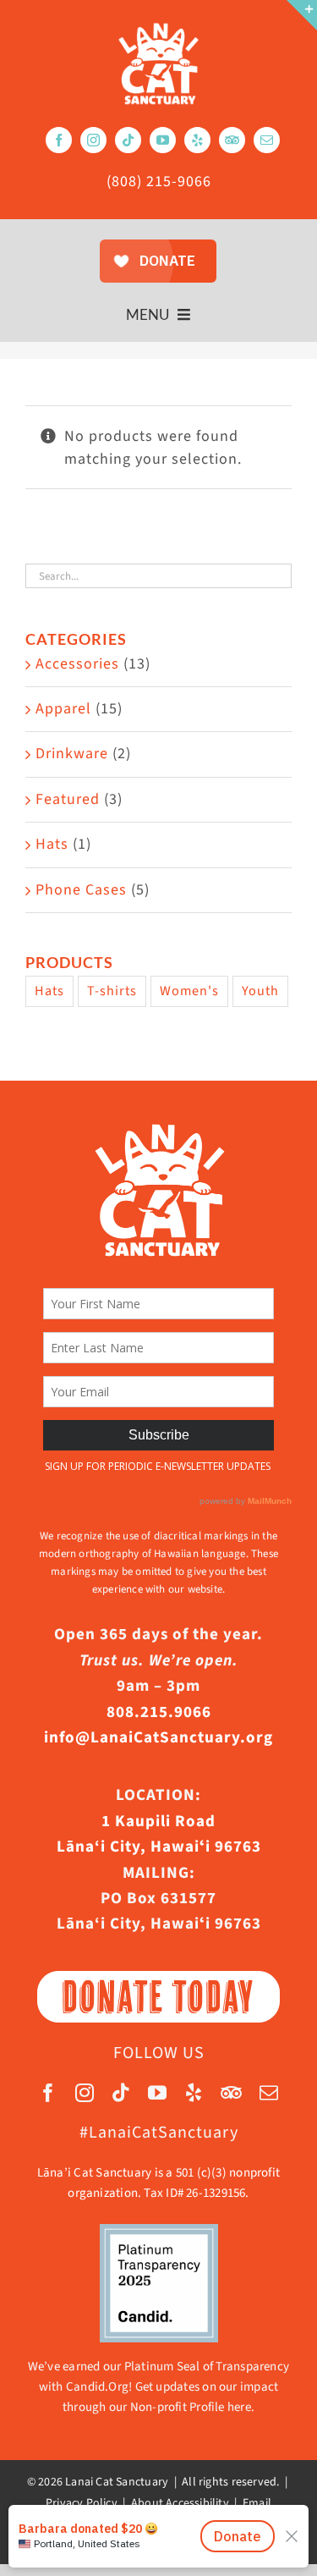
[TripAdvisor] (232, 140)
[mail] (267, 140)
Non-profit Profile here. (192, 2407)
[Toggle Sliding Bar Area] (302, 15)
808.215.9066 (159, 1712)
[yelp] (197, 140)
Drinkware (72, 754)
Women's (189, 991)
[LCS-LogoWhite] (158, 28)
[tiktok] (128, 140)
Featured (68, 799)
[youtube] (163, 140)
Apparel (63, 709)
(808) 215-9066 (159, 182)
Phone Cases (81, 890)
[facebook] (59, 140)
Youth (260, 991)
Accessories (77, 664)
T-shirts (112, 991)
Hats (52, 844)
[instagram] (93, 140)
